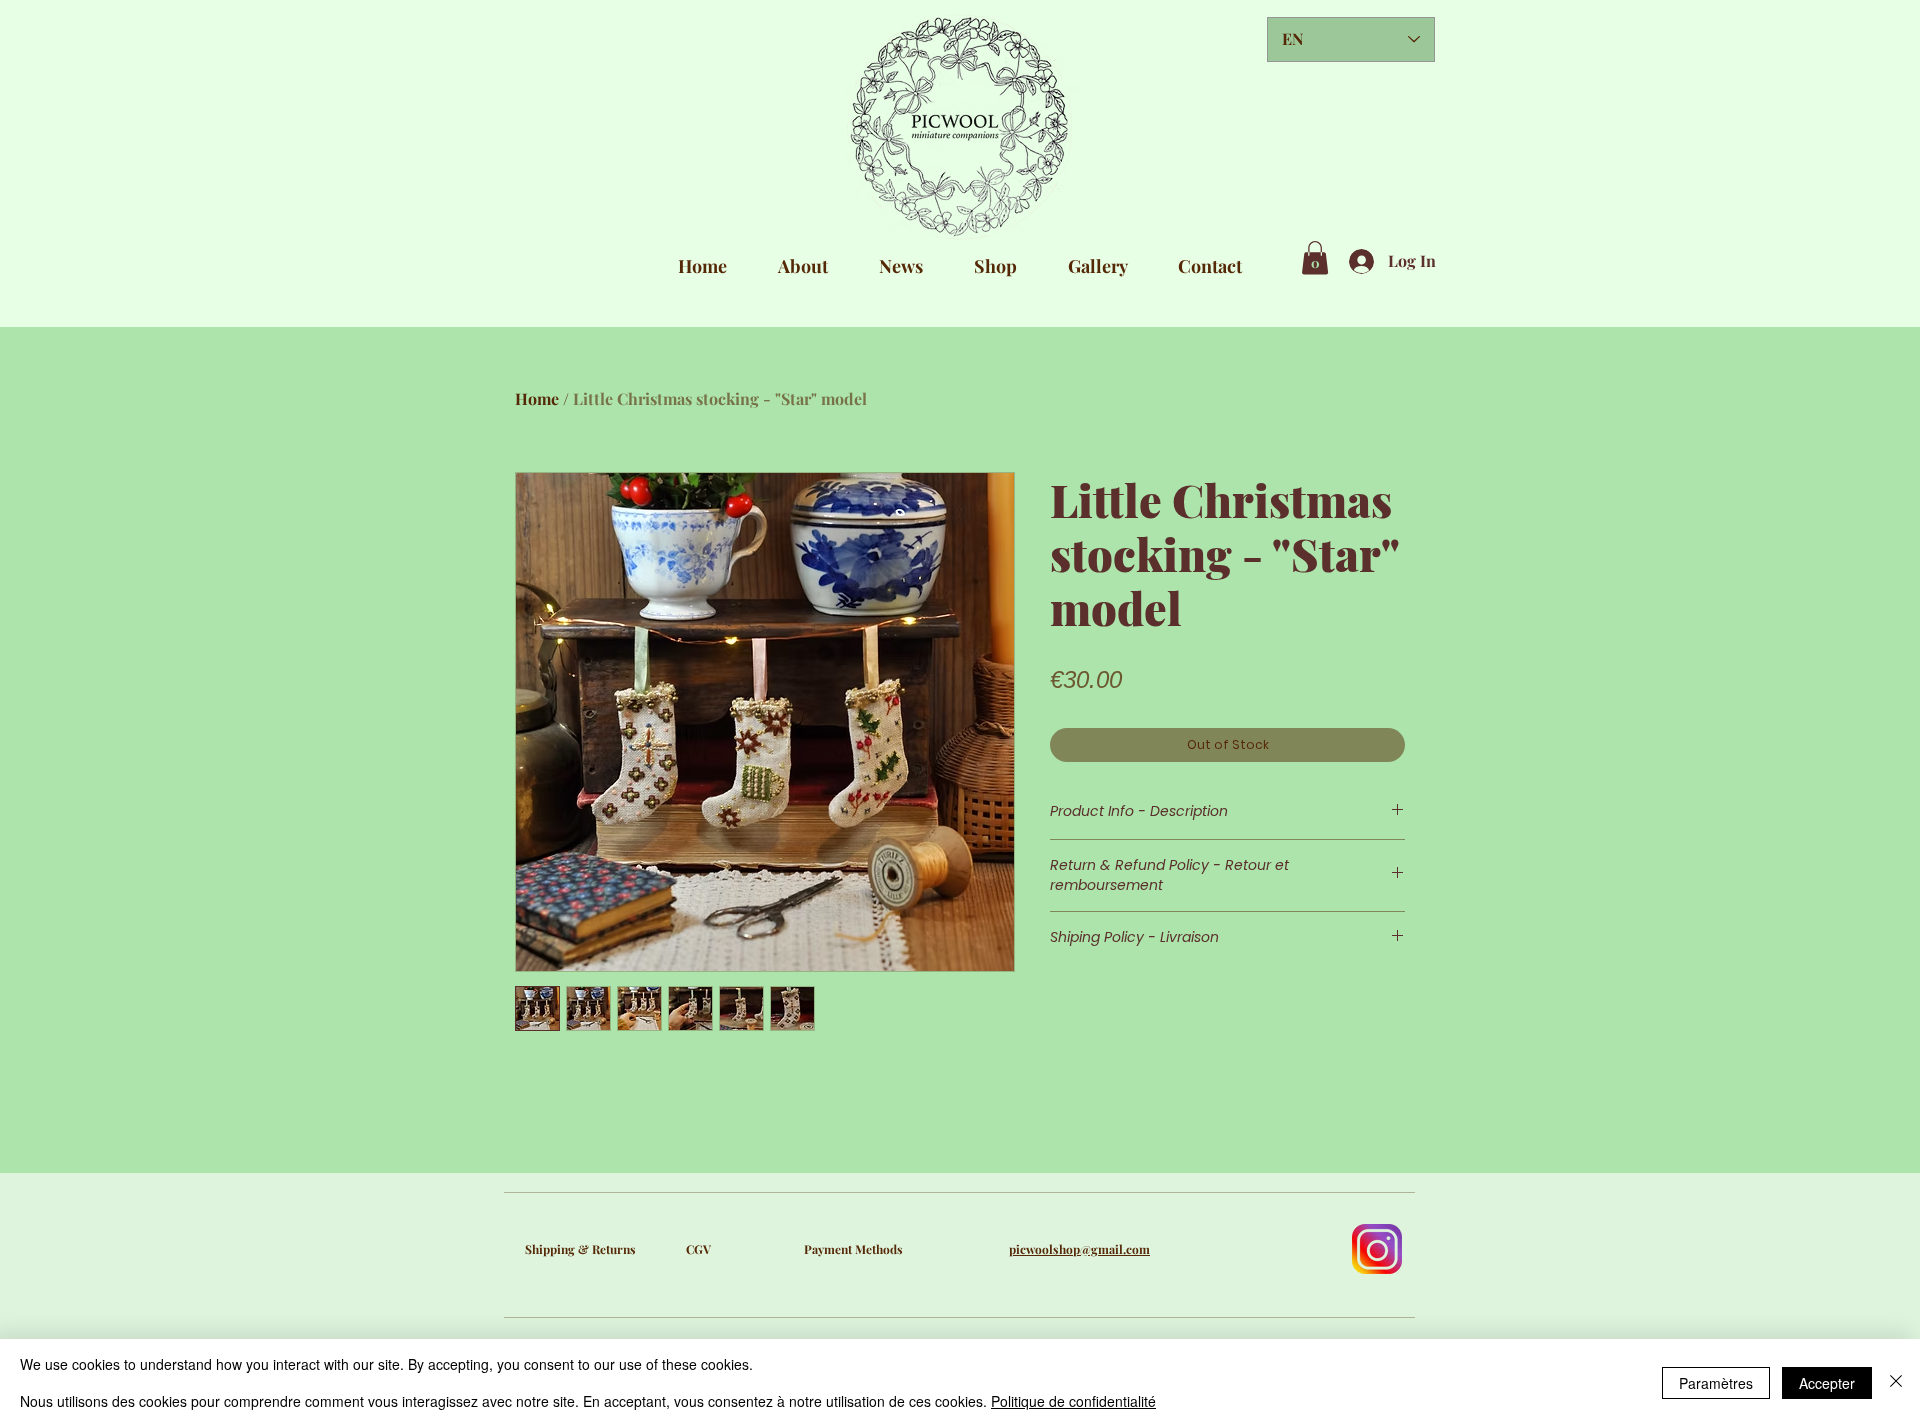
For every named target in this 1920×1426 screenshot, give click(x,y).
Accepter (1827, 1383)
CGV (698, 1249)
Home (537, 398)
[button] (1315, 257)
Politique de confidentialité (1073, 1401)
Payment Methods (853, 1249)
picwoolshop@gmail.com (1079, 1249)
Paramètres (1716, 1383)
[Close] (1896, 1382)
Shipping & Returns (580, 1249)
